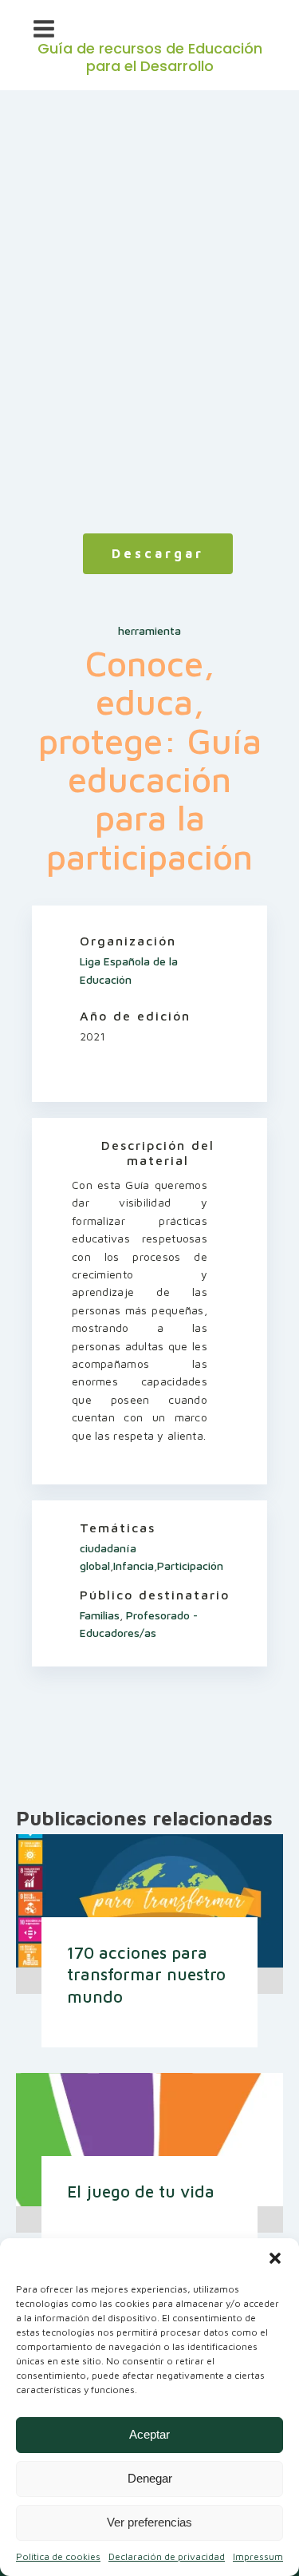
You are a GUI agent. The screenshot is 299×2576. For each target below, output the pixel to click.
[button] (275, 2258)
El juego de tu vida (141, 2191)
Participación (190, 1565)
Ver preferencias (149, 2522)
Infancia (134, 1565)
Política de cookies (58, 2556)
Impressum (258, 2556)
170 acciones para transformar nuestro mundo (146, 1974)
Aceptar (149, 2434)
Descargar (158, 553)
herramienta (149, 630)
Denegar (150, 2478)
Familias (100, 1615)
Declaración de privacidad (167, 2556)
